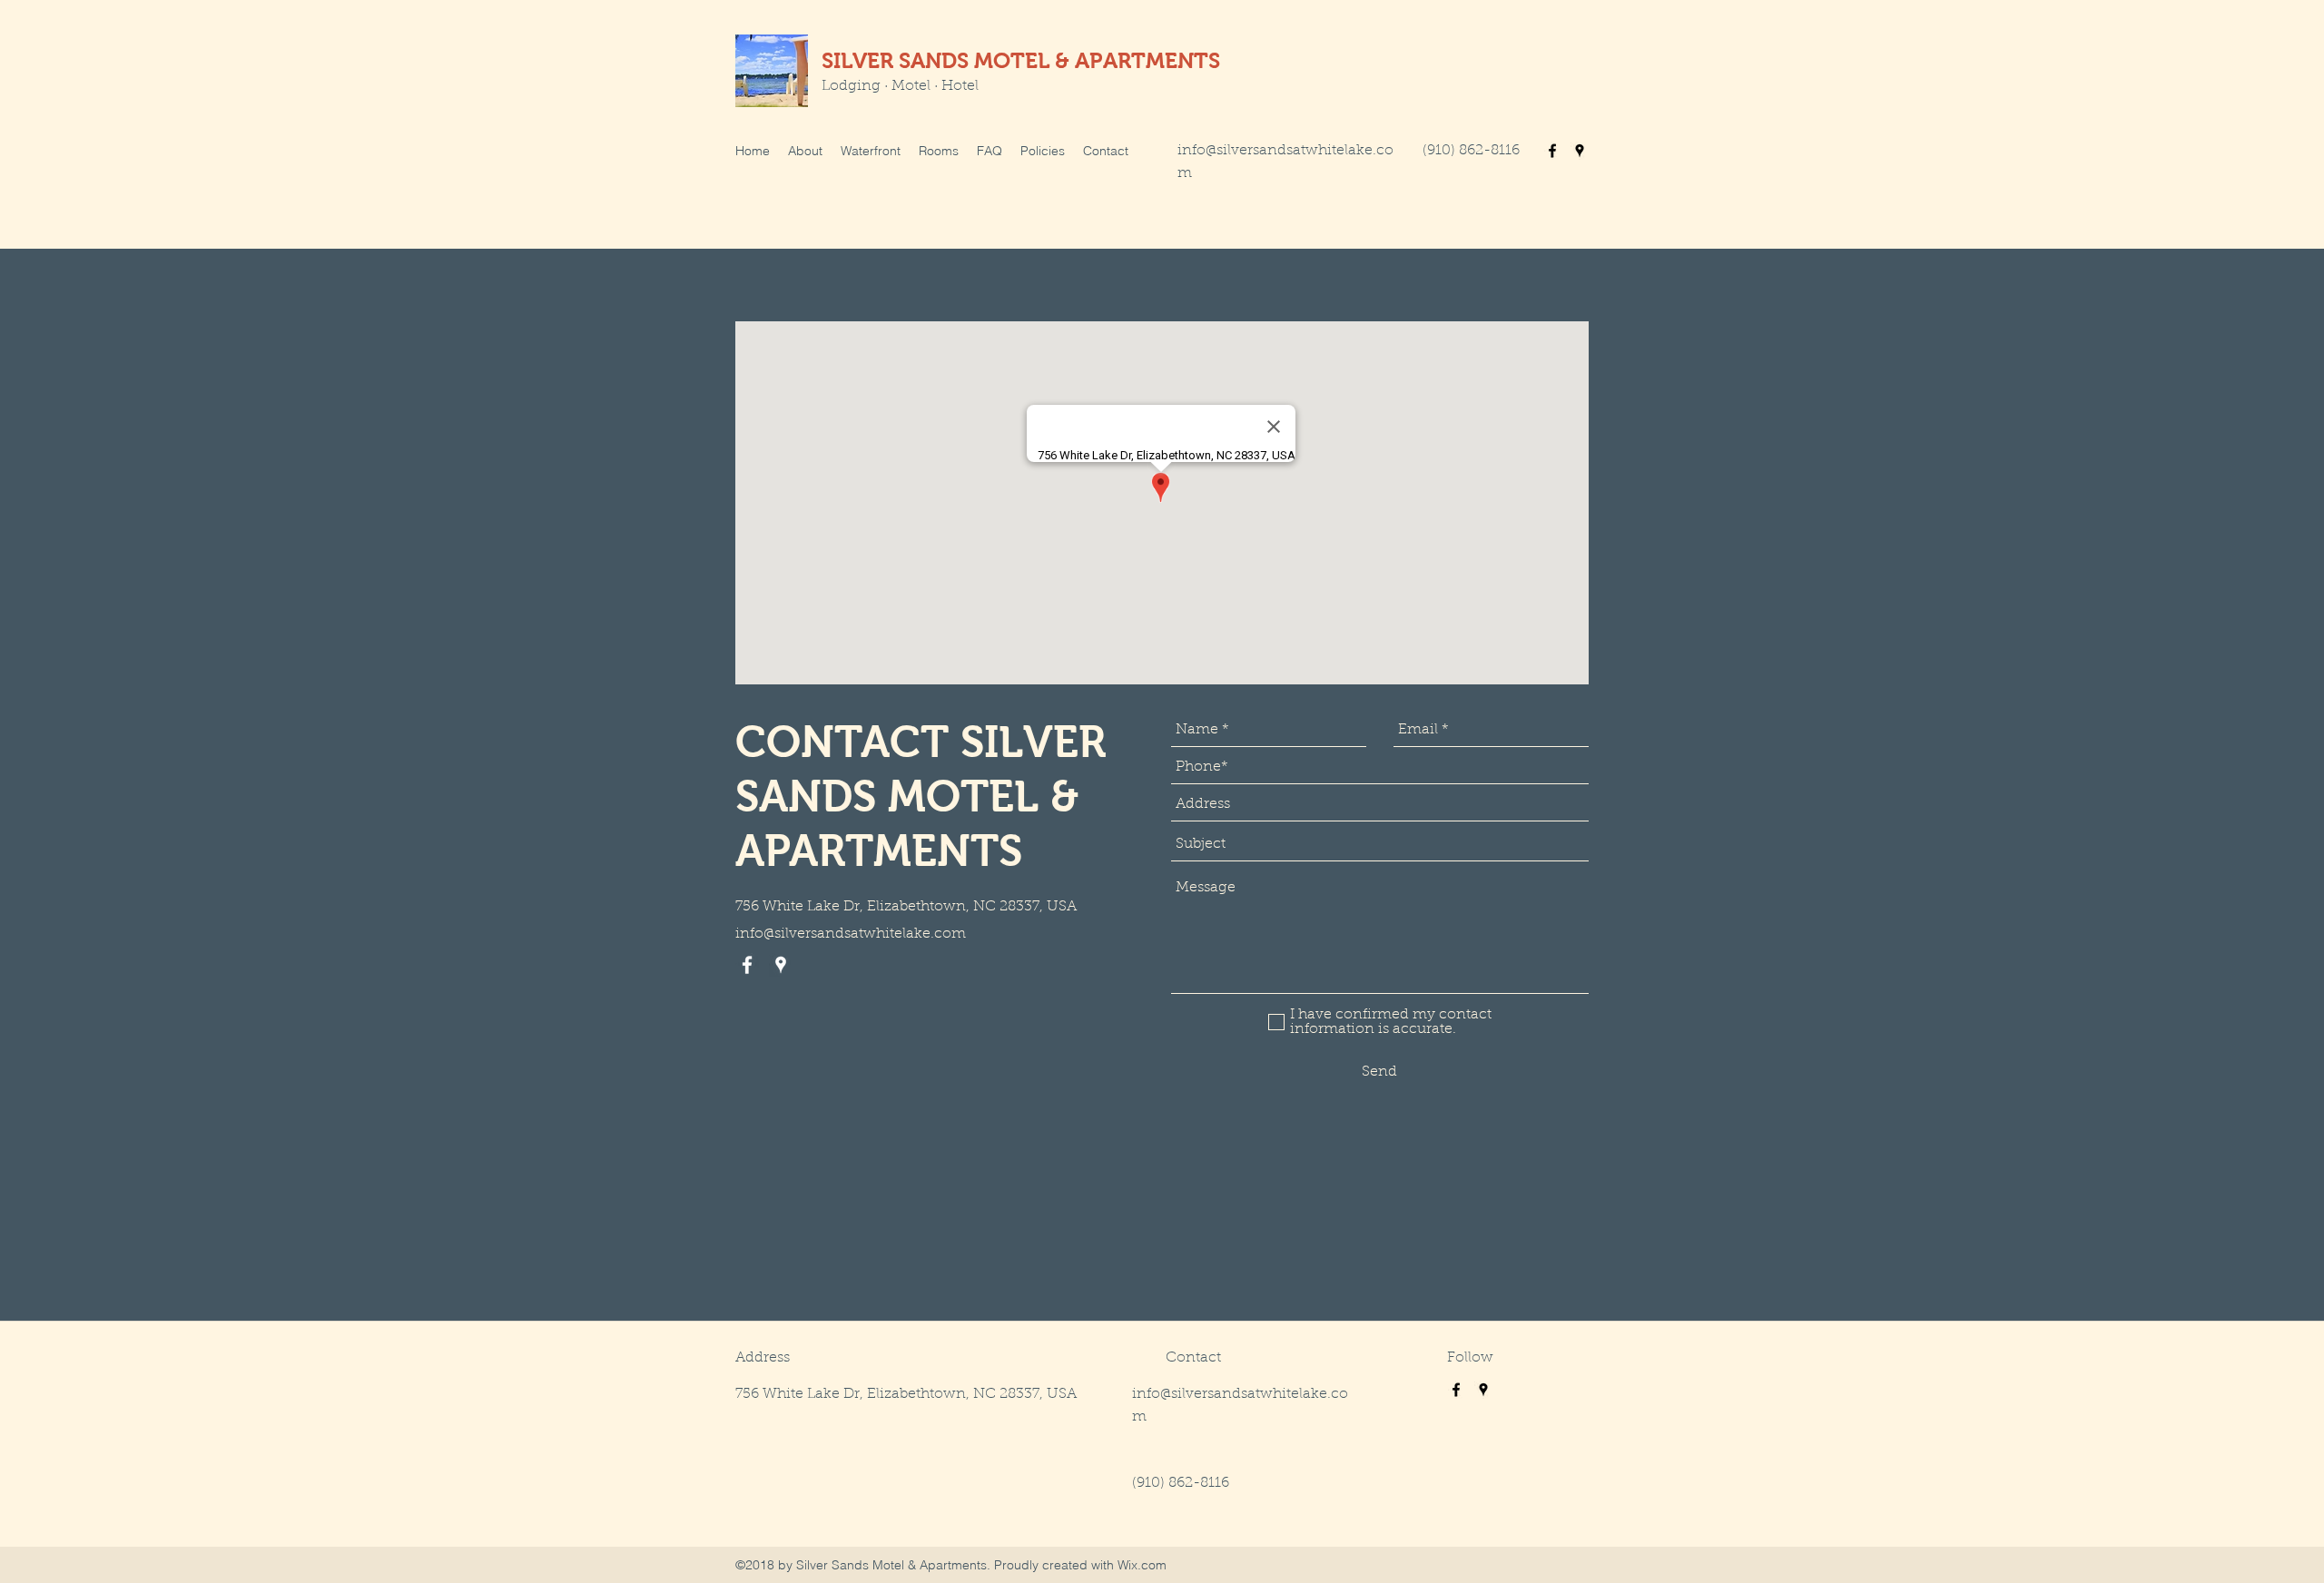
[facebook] (1552, 151)
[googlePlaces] (1580, 151)
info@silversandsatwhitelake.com (851, 934)
